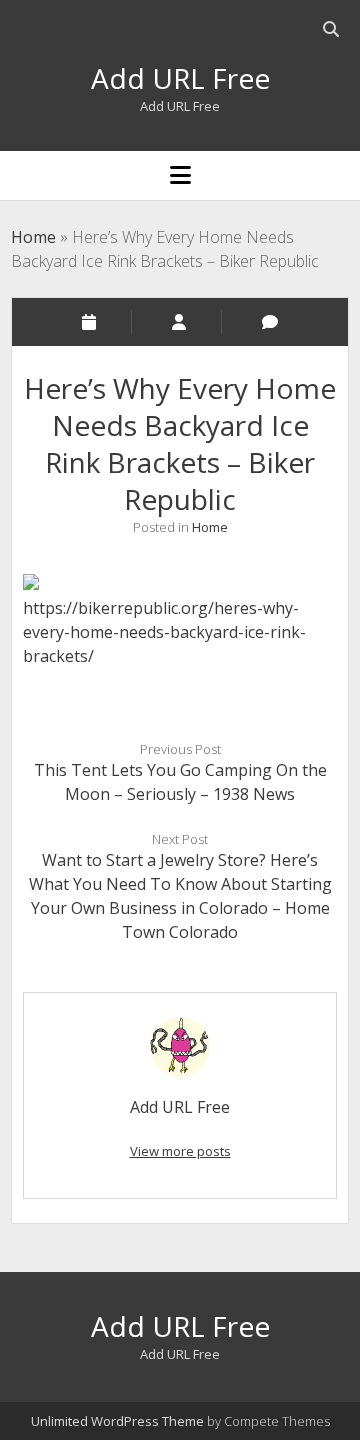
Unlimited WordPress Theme (117, 1421)
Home (33, 237)
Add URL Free (180, 78)
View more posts (180, 1151)
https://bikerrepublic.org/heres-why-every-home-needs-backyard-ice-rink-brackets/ (164, 632)
